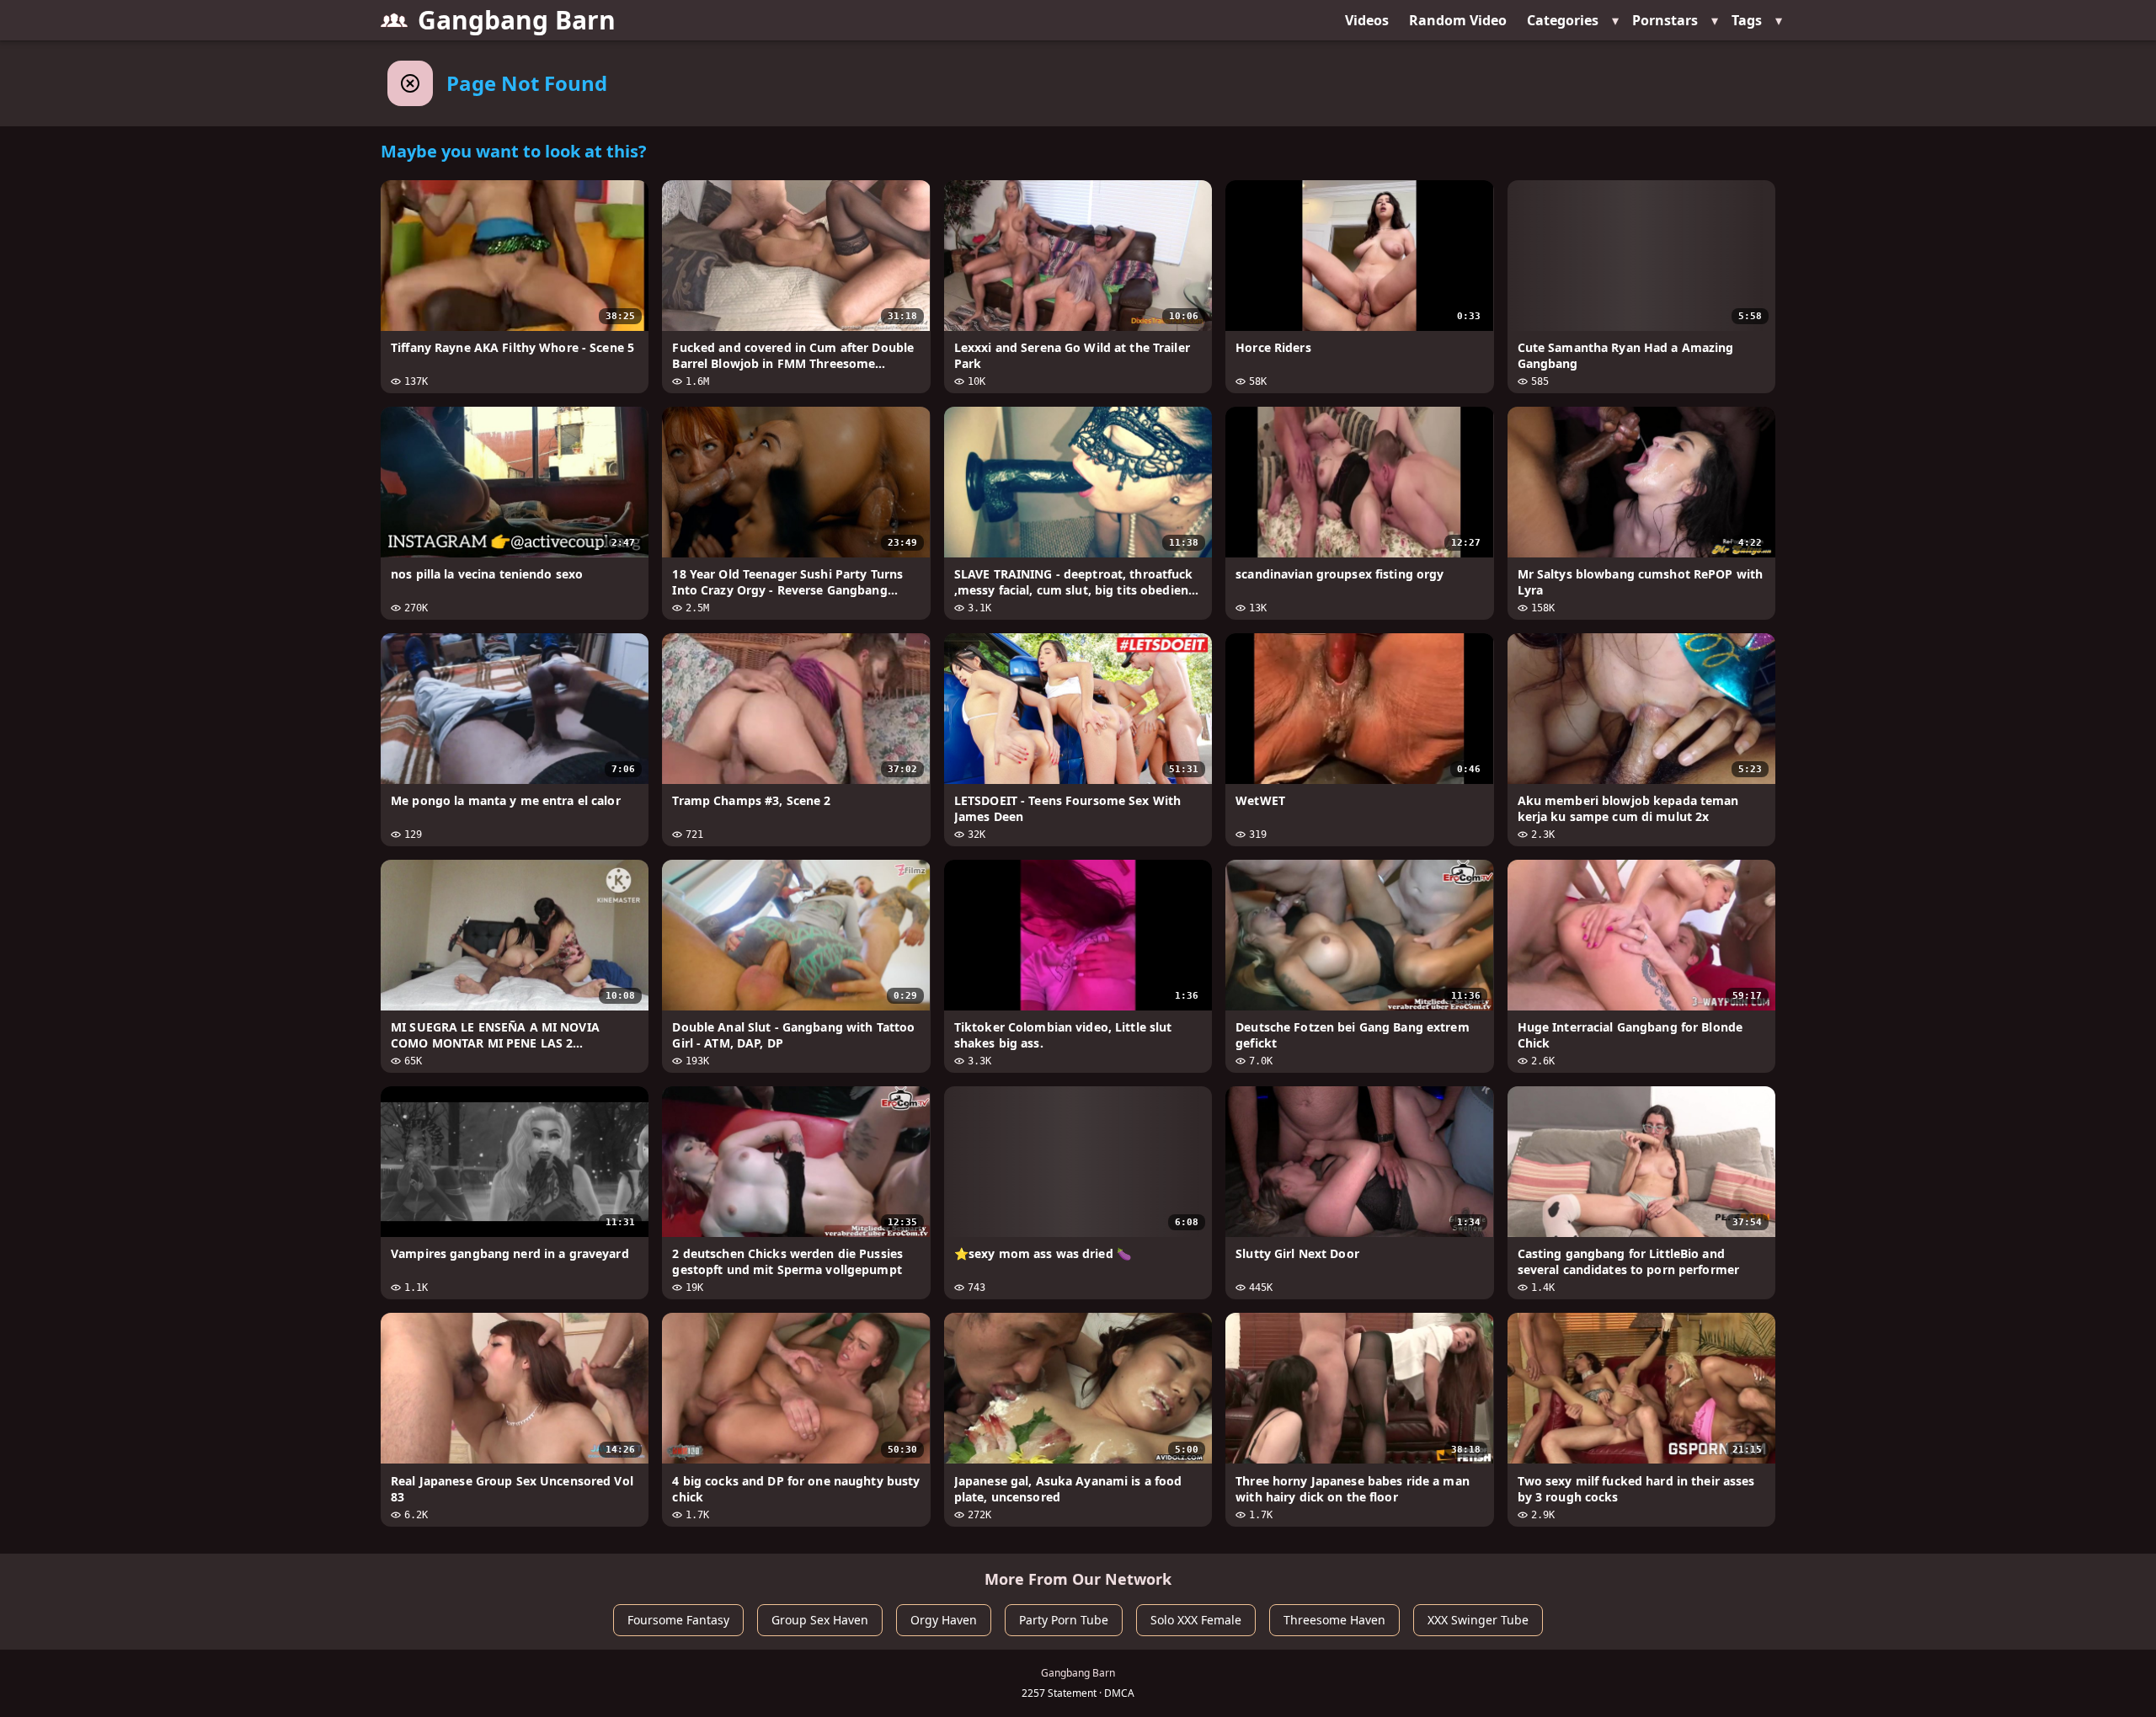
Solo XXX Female (1196, 1620)
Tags (1747, 20)
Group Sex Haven (820, 1620)
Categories (1563, 20)
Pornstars (1665, 20)
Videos (1367, 20)
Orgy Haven (944, 1620)
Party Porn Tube (1064, 1620)
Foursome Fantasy (678, 1620)
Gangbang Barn (517, 20)
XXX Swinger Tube (1478, 1620)
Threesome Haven (1334, 1620)
